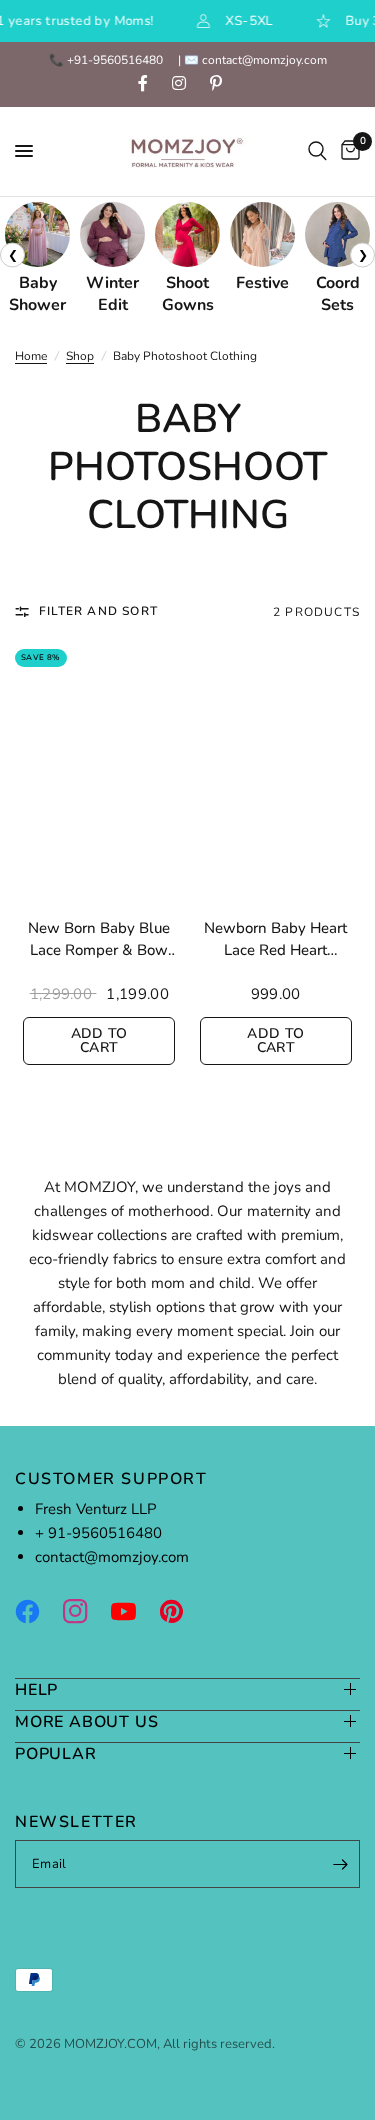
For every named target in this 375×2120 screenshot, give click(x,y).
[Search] (317, 151)
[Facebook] (37, 1611)
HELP (36, 1689)
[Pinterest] (181, 1611)
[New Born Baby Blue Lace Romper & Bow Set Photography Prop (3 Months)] (99, 775)
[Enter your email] (340, 1864)
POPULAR (56, 1753)
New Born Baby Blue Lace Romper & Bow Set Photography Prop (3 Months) (99, 940)
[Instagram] (85, 1611)
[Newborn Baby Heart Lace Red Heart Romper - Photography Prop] (276, 775)
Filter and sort (98, 611)
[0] (347, 151)
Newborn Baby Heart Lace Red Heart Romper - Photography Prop (275, 940)
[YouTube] (133, 1611)
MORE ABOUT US (86, 1721)
